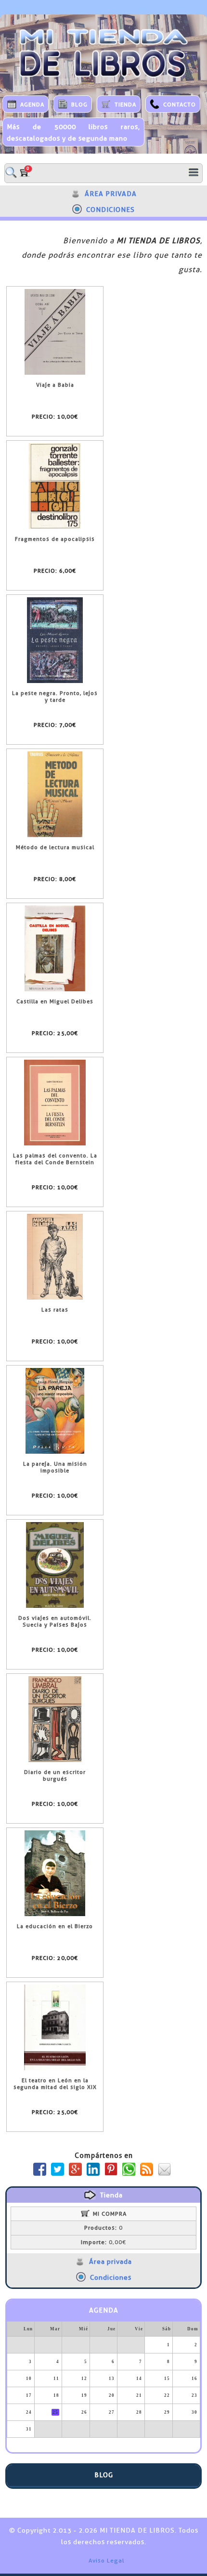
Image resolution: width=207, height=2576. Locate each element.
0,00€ (103, 2242)
